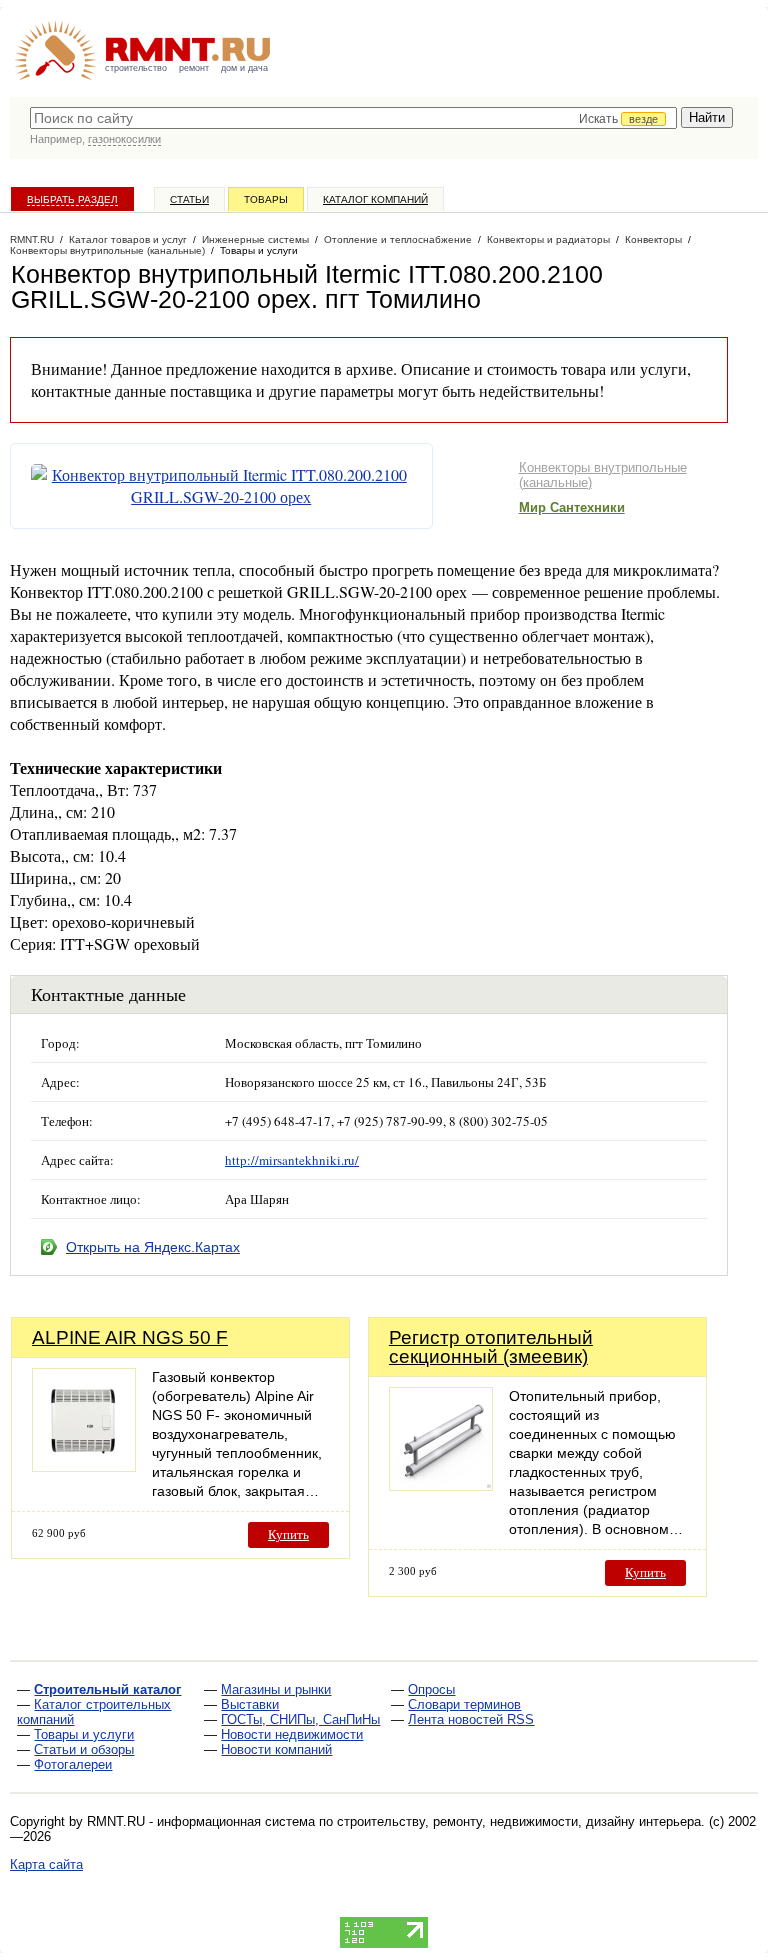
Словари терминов (464, 1704)
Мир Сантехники (572, 507)
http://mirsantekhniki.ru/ (292, 1160)
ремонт (194, 68)
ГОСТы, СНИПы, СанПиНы (300, 1719)
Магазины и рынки (276, 1689)
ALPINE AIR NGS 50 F (130, 1337)
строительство (136, 68)
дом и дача (244, 68)
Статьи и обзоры (84, 1749)
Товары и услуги (84, 1734)
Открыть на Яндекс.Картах (153, 1247)
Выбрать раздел (72, 199)
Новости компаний (276, 1749)
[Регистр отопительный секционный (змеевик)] (441, 1485)
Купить (288, 1534)
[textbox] (353, 118)
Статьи (189, 199)
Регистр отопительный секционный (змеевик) (491, 1347)
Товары (266, 199)
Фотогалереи (73, 1764)
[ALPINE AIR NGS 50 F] (84, 1466)
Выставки (250, 1704)
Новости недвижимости (292, 1734)
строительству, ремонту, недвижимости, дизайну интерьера (519, 1821)
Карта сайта (46, 1864)
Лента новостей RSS (471, 1719)
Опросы (431, 1689)
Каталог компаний (375, 199)
